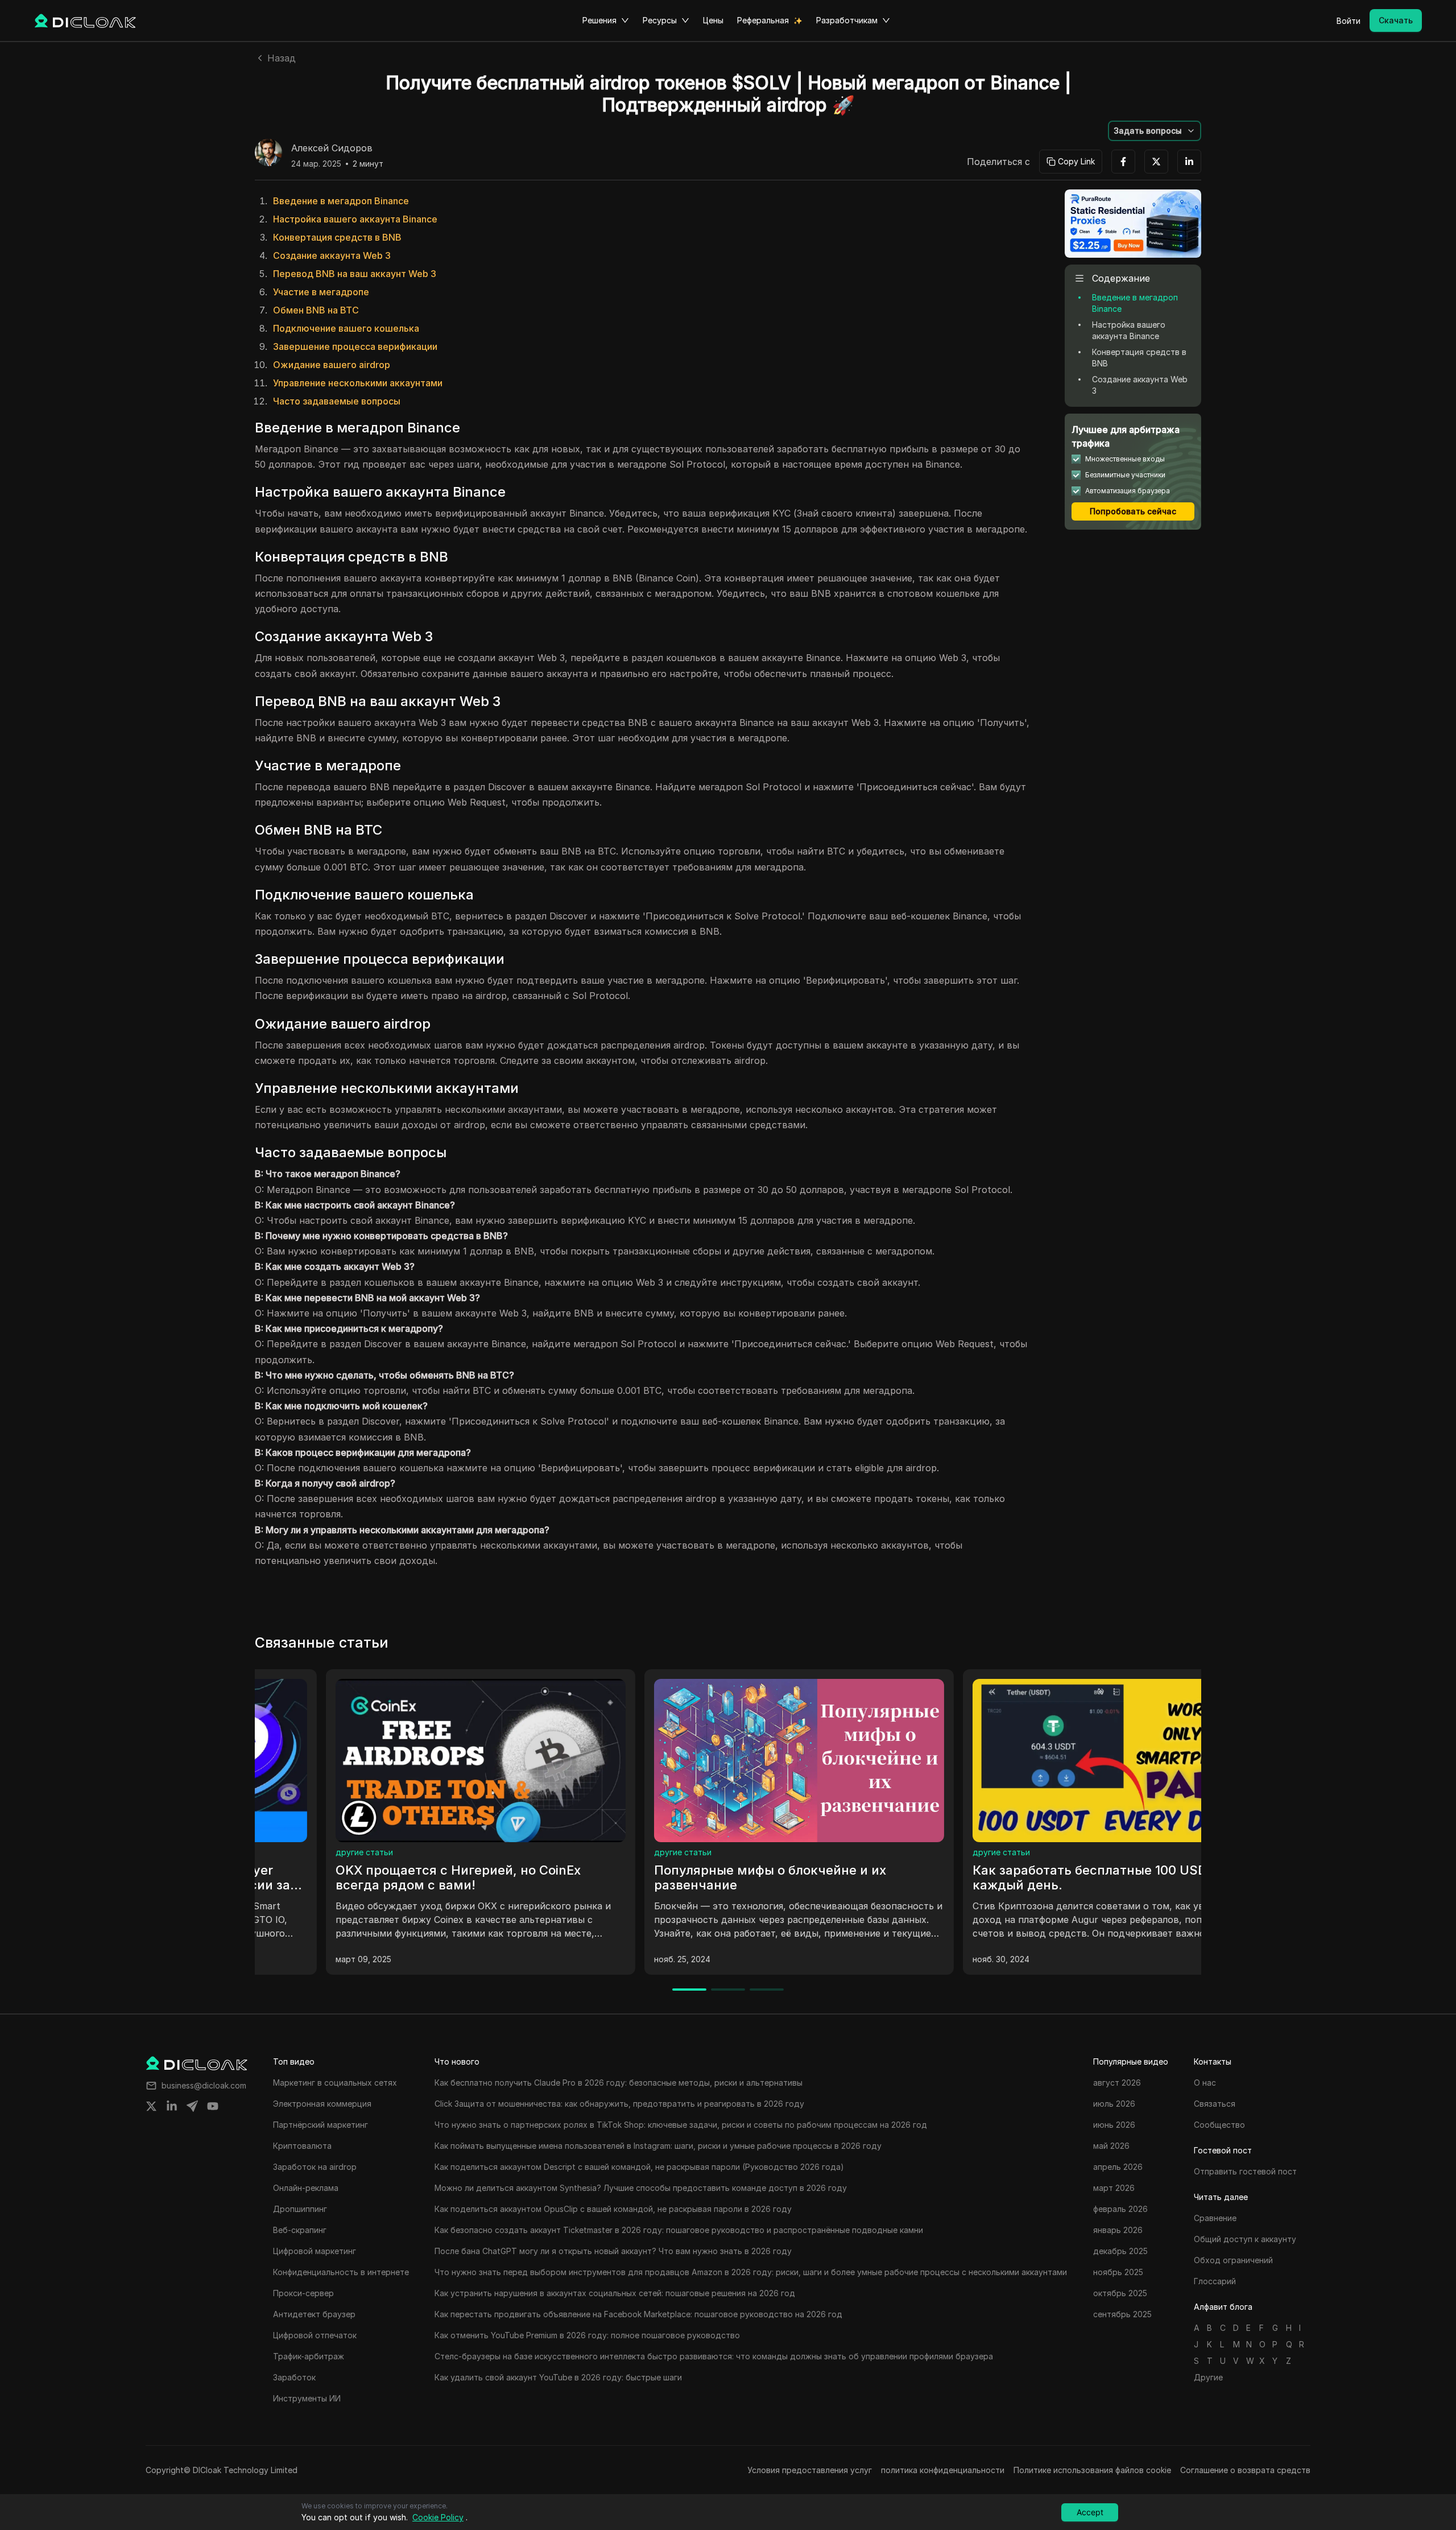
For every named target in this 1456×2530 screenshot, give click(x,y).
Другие (1208, 2377)
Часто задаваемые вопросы (337, 401)
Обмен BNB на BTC (316, 310)
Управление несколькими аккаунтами (358, 383)
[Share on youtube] (213, 2106)
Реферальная (763, 20)
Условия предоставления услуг (810, 2470)
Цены (713, 20)
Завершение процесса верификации (355, 346)
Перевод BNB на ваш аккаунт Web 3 (355, 274)
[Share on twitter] (151, 2106)
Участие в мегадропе (321, 292)
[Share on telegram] (192, 2106)
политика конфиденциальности (943, 2470)
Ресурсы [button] (660, 20)
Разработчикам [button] (847, 20)
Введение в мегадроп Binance (341, 201)
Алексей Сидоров (332, 148)
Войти (1349, 21)
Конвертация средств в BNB (337, 237)
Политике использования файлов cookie (1092, 2470)
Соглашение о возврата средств (1245, 2470)
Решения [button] (599, 20)
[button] (1155, 131)
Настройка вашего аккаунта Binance (355, 219)
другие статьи (293, 1852)
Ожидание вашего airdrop (332, 365)
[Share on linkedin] (172, 2106)
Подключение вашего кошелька (346, 328)
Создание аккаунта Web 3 (332, 255)
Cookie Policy (438, 2517)
